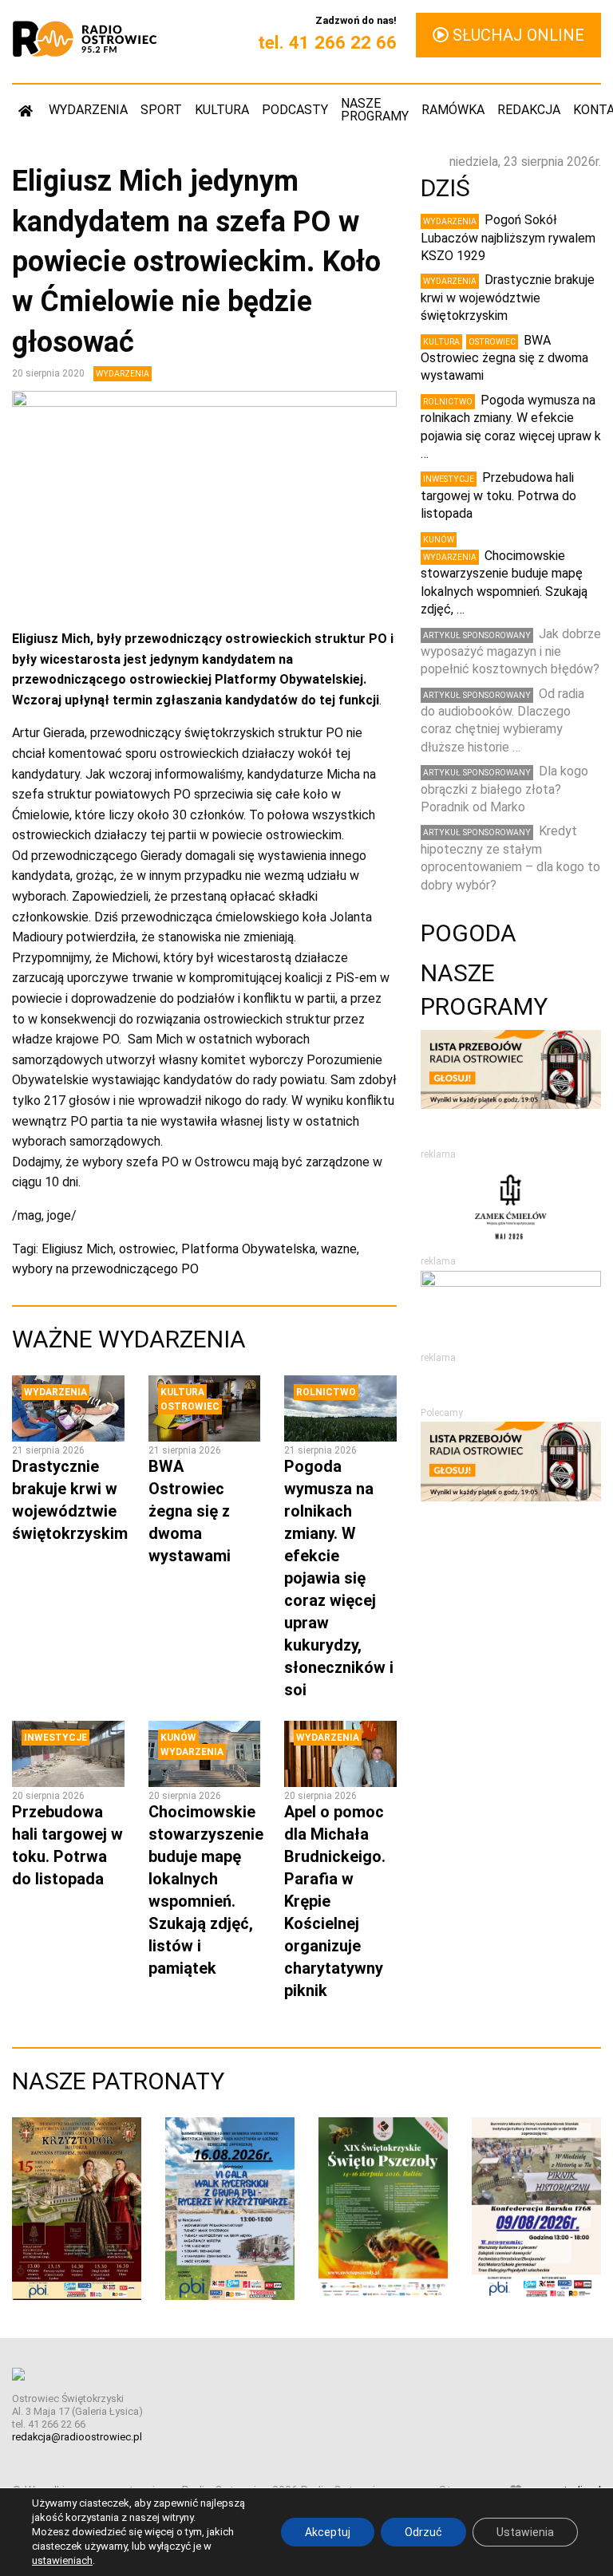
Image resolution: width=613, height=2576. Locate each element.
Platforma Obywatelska (248, 1249)
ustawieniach (62, 2560)
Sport (161, 110)
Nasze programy (375, 110)
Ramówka (453, 110)
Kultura (222, 110)
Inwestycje (55, 1738)
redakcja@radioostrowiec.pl (77, 2437)
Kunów (178, 1738)
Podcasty (295, 110)
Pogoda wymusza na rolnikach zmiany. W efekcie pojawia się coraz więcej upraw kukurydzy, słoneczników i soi (339, 1578)
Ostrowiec (190, 1406)
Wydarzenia (88, 110)
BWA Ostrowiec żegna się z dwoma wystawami (190, 1511)
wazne (339, 1249)
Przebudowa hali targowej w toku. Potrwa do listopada (498, 495)
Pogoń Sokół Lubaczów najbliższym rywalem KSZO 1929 (508, 238)
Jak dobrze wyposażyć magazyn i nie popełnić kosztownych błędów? (511, 652)
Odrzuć (423, 2532)
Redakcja (529, 110)
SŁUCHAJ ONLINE (516, 35)
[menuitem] (27, 110)
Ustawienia (525, 2532)
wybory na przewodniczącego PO (105, 1269)
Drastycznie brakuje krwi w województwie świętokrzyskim (508, 298)
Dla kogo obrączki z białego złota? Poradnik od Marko (504, 789)
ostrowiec (147, 1249)
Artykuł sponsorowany (477, 635)
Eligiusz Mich (77, 1249)
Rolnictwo (326, 1392)
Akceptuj (328, 2532)
